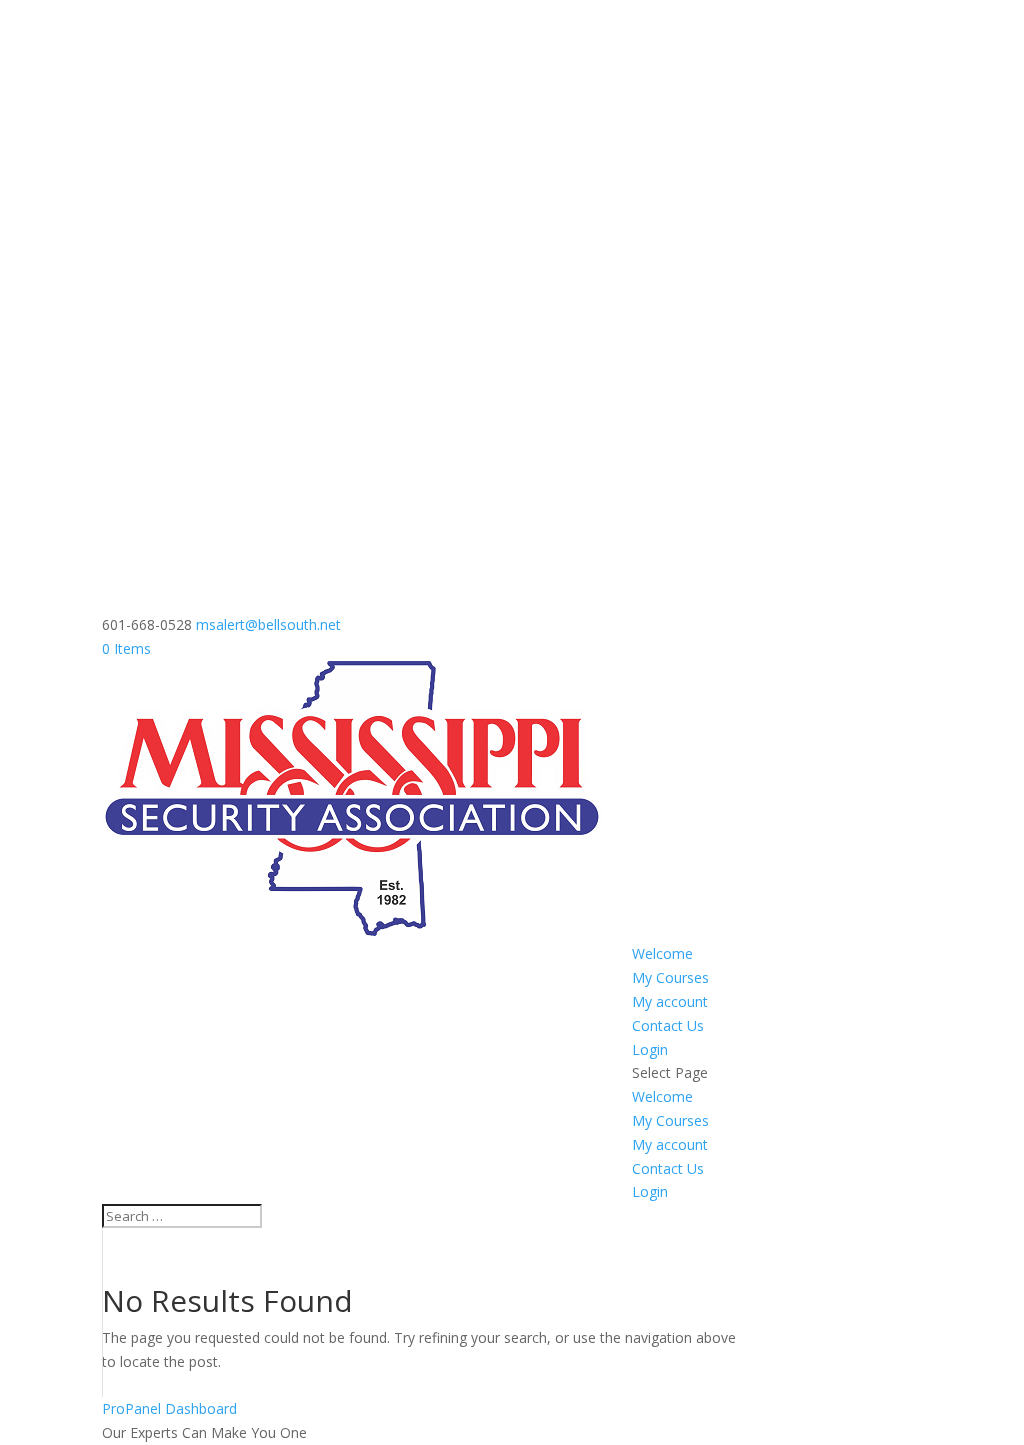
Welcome (662, 953)
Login (650, 1049)
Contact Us (668, 1025)
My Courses (670, 977)
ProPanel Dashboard (169, 1408)
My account (670, 1001)
